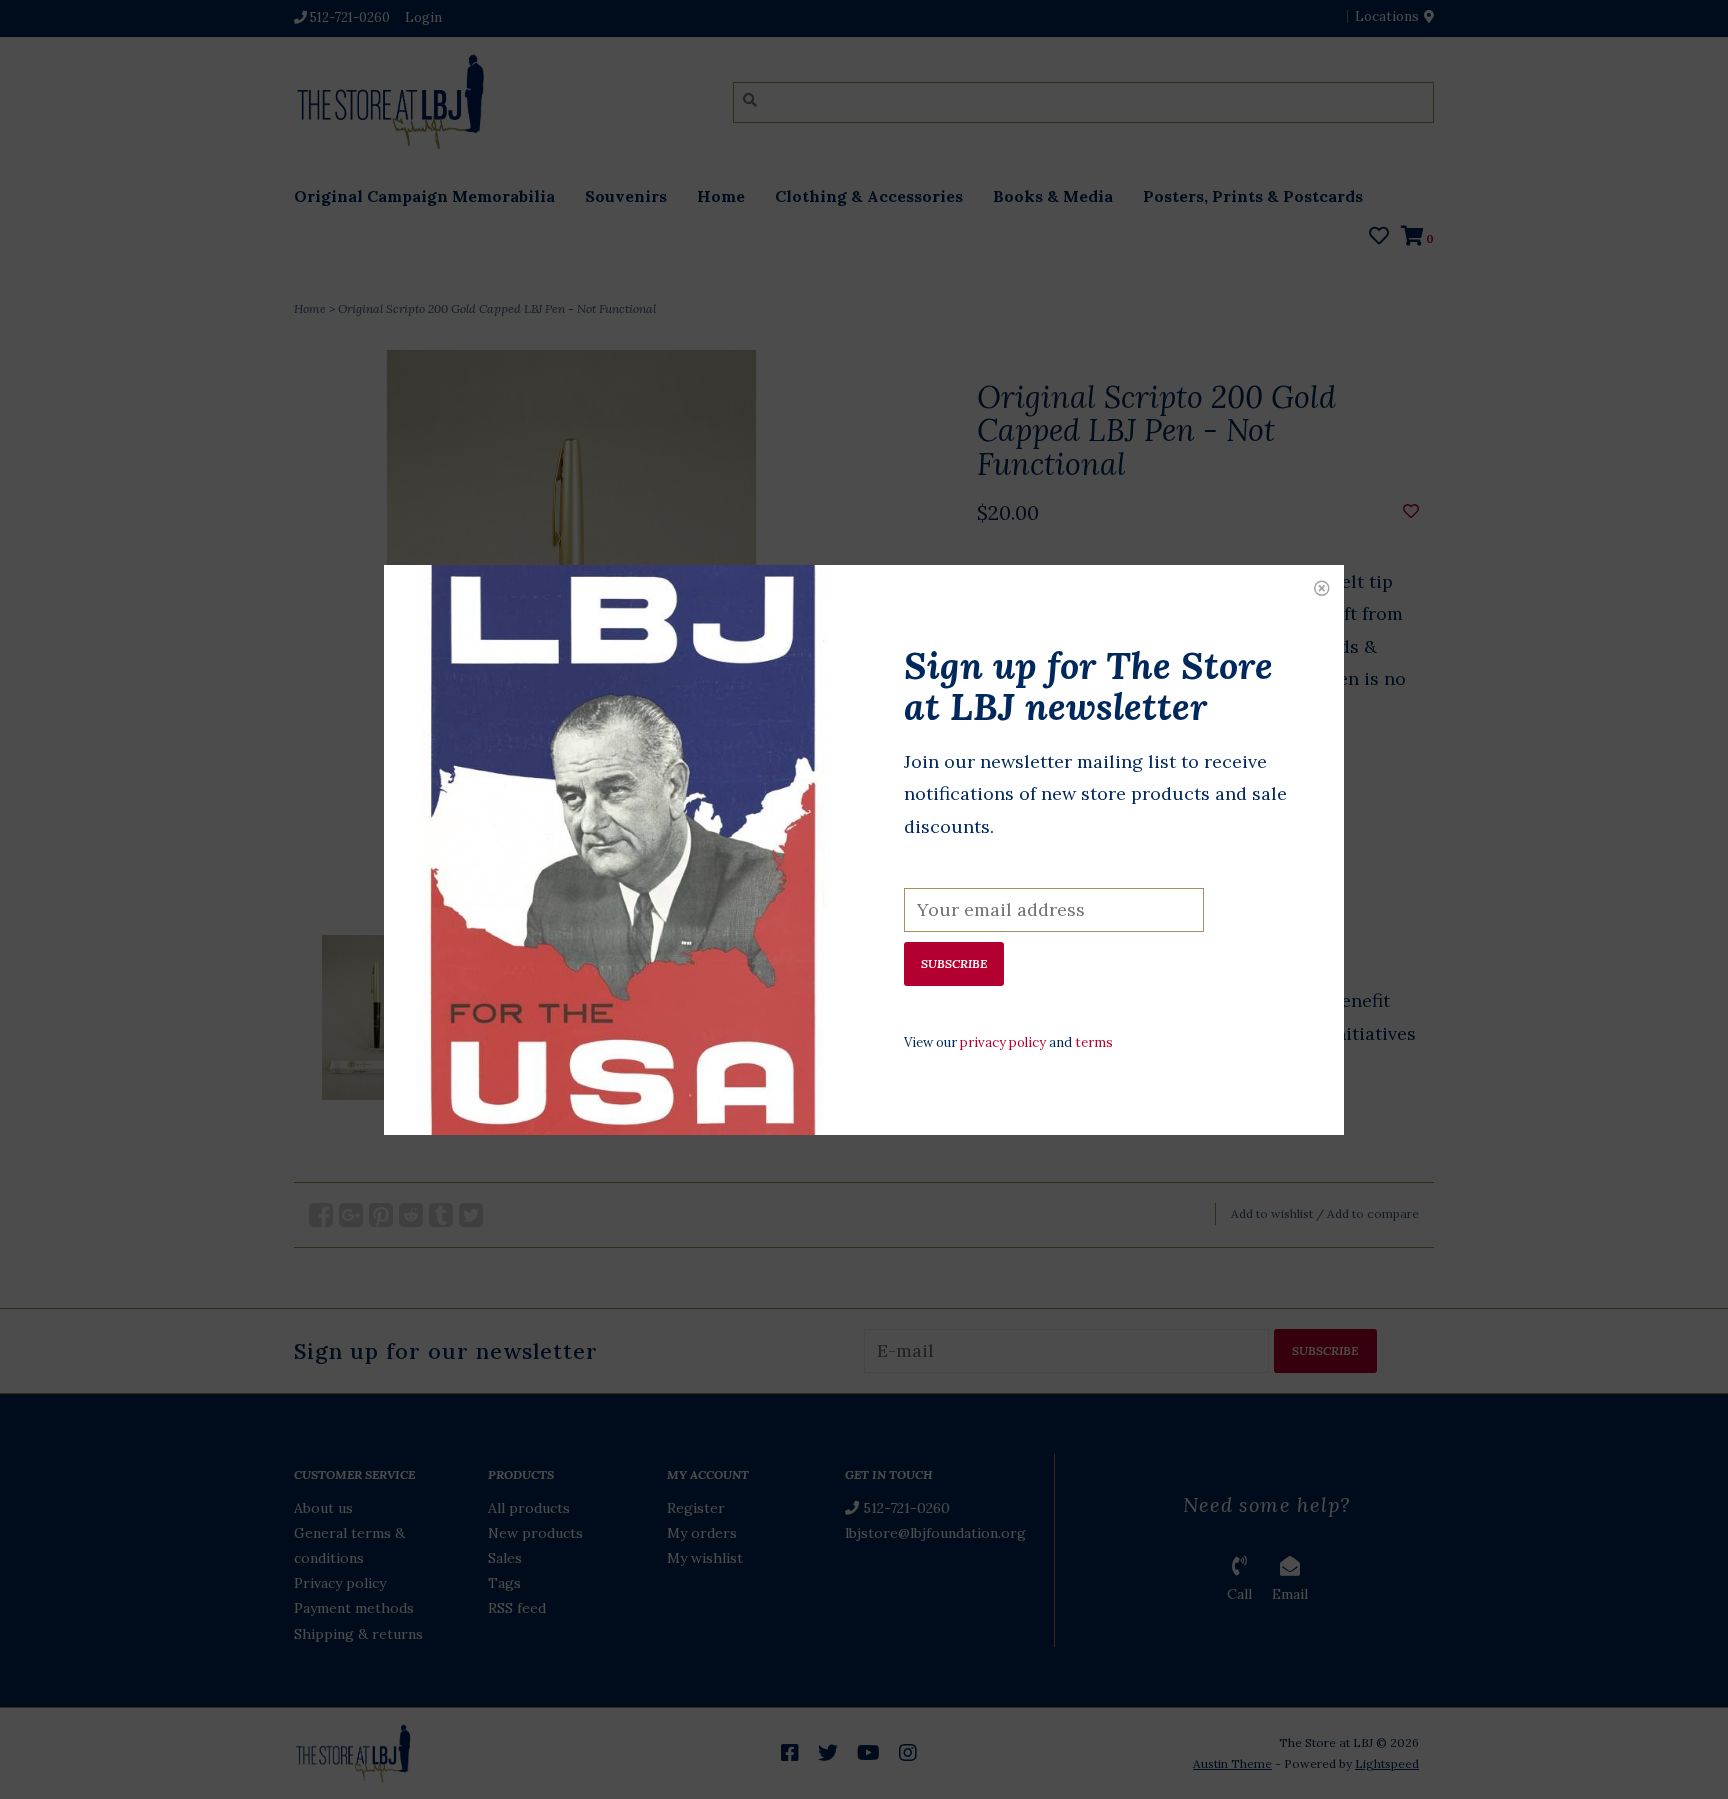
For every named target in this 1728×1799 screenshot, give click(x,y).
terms (1094, 1042)
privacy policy (1003, 1042)
